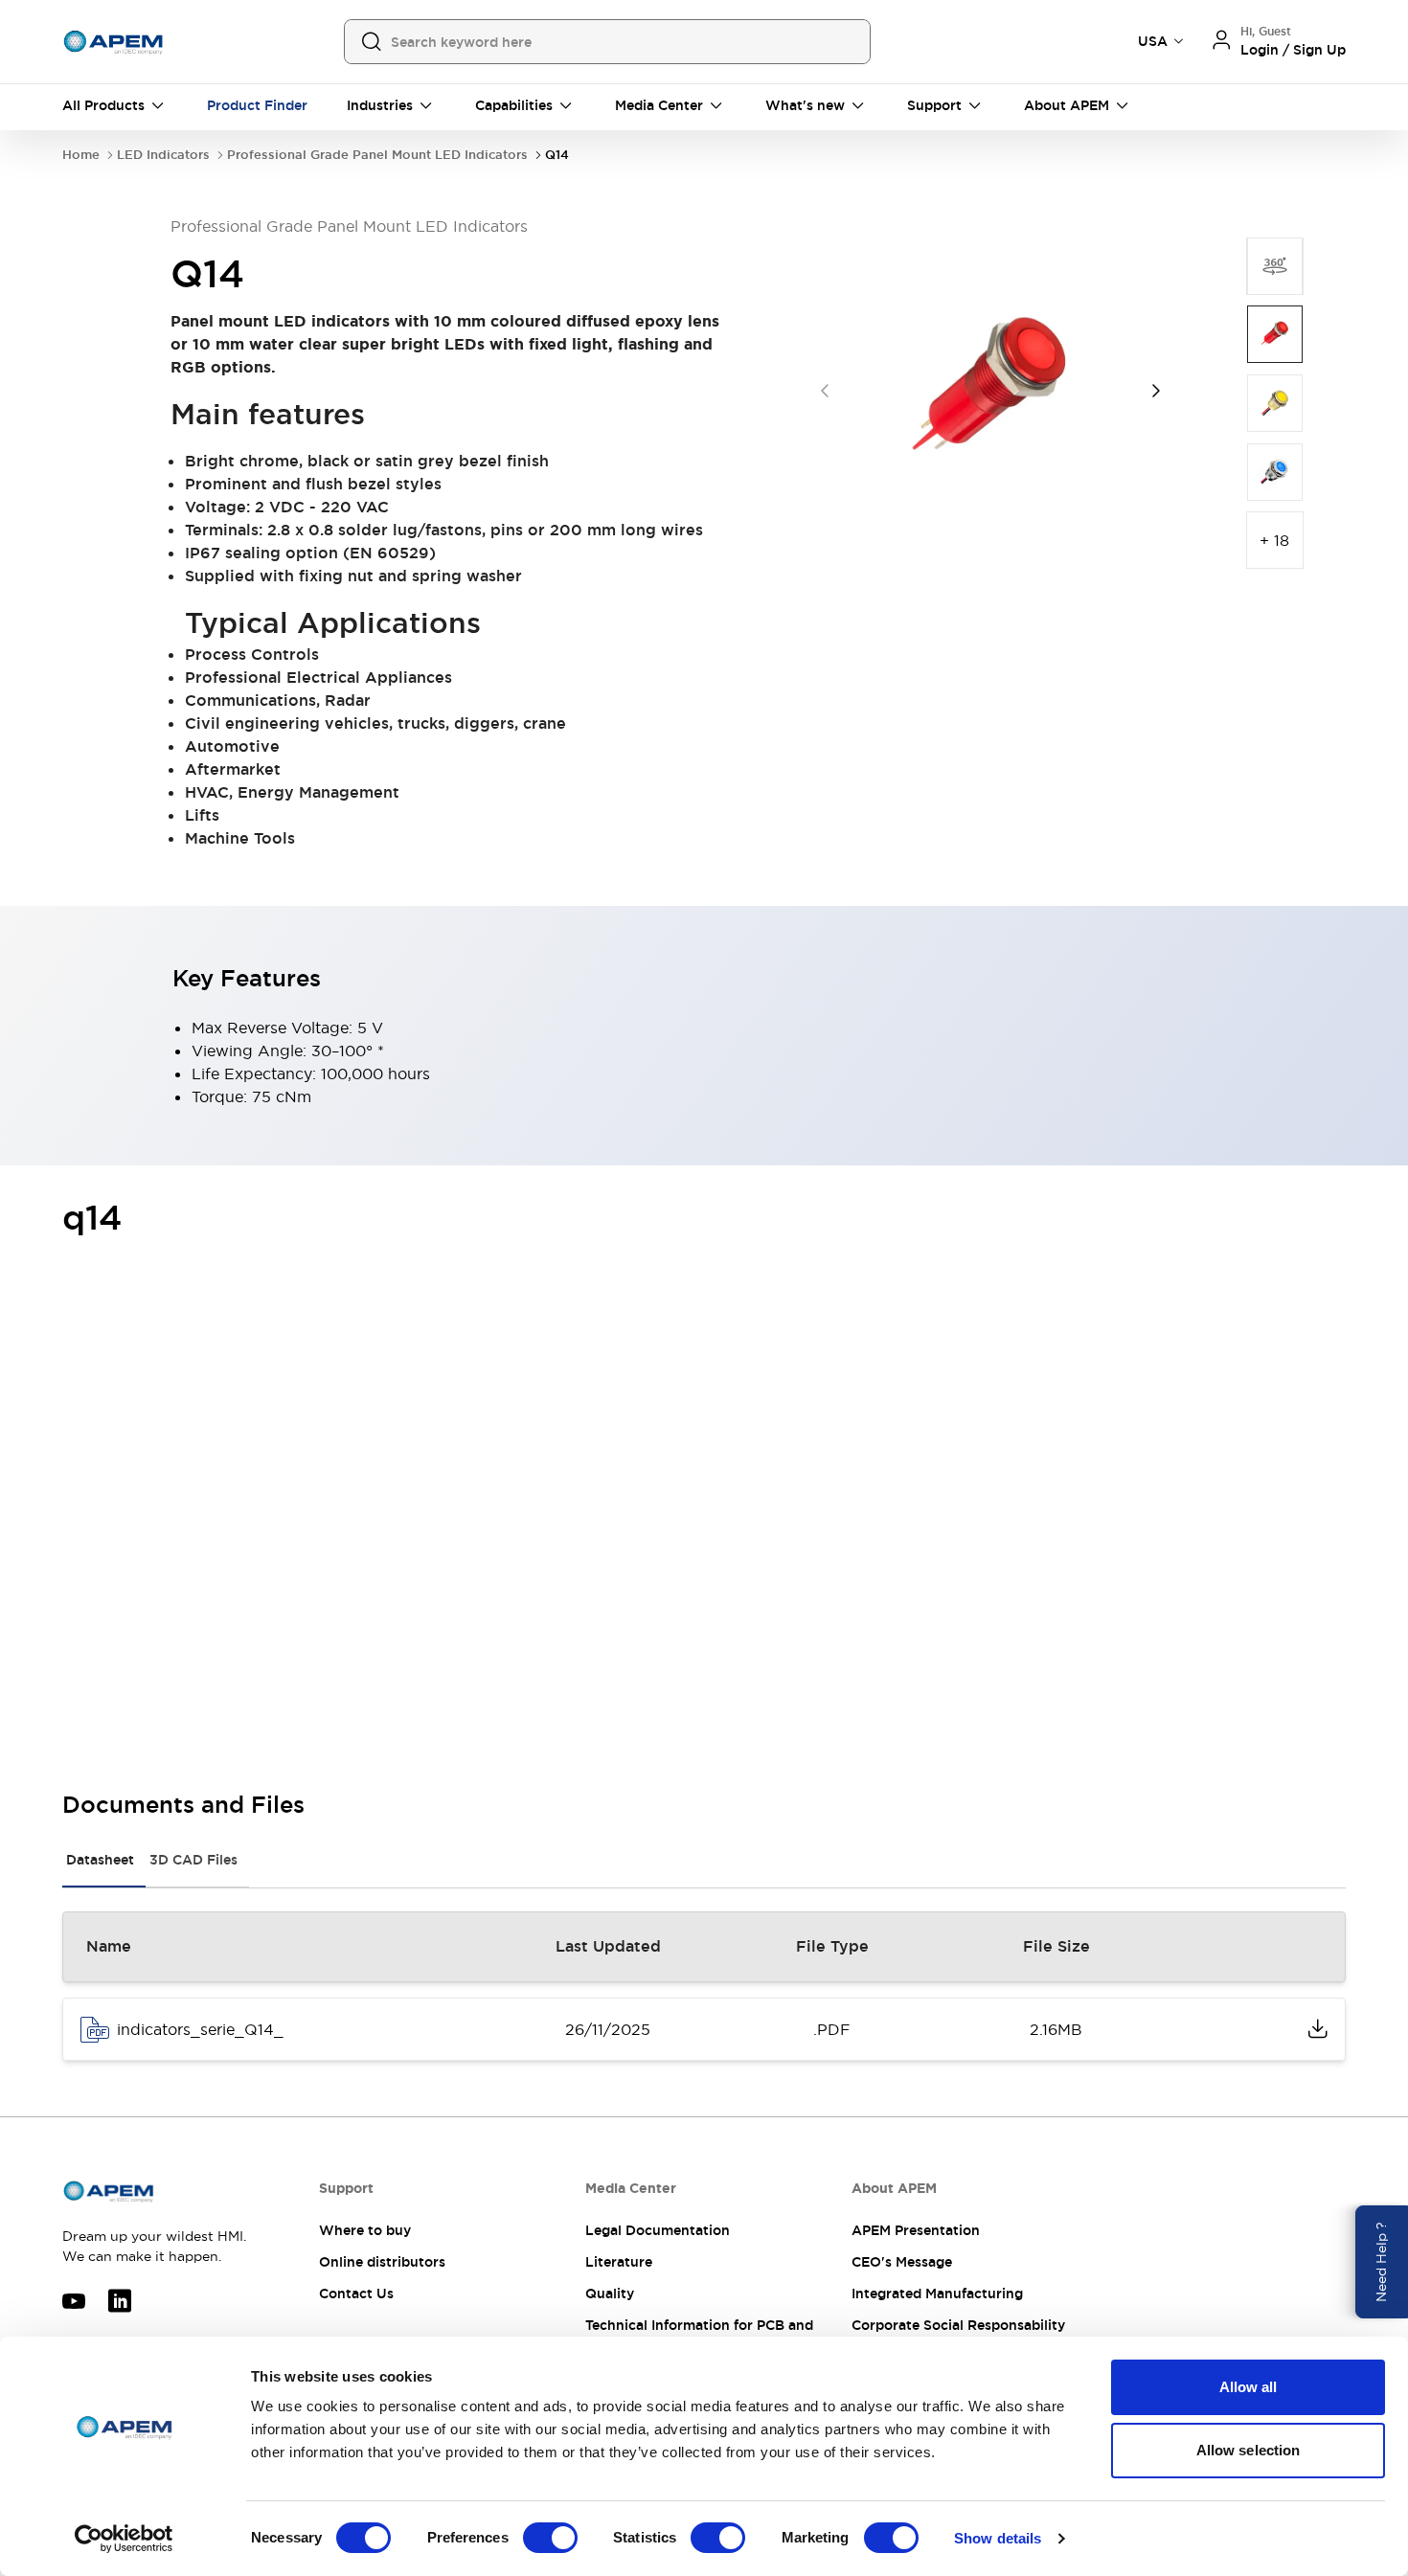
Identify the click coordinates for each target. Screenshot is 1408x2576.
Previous (825, 391)
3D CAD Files (193, 1860)
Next (1156, 391)
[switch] (550, 2538)
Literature (619, 2262)
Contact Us (356, 2294)
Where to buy (365, 2230)
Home (81, 155)
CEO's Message (902, 2262)
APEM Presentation (916, 2230)
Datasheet (100, 1860)
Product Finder (257, 105)
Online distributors (382, 2262)
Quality (610, 2294)
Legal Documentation (658, 2230)
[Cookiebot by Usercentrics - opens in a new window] (124, 2539)
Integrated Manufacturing (937, 2294)
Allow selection (1249, 2450)
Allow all (1249, 2387)
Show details (998, 2538)
